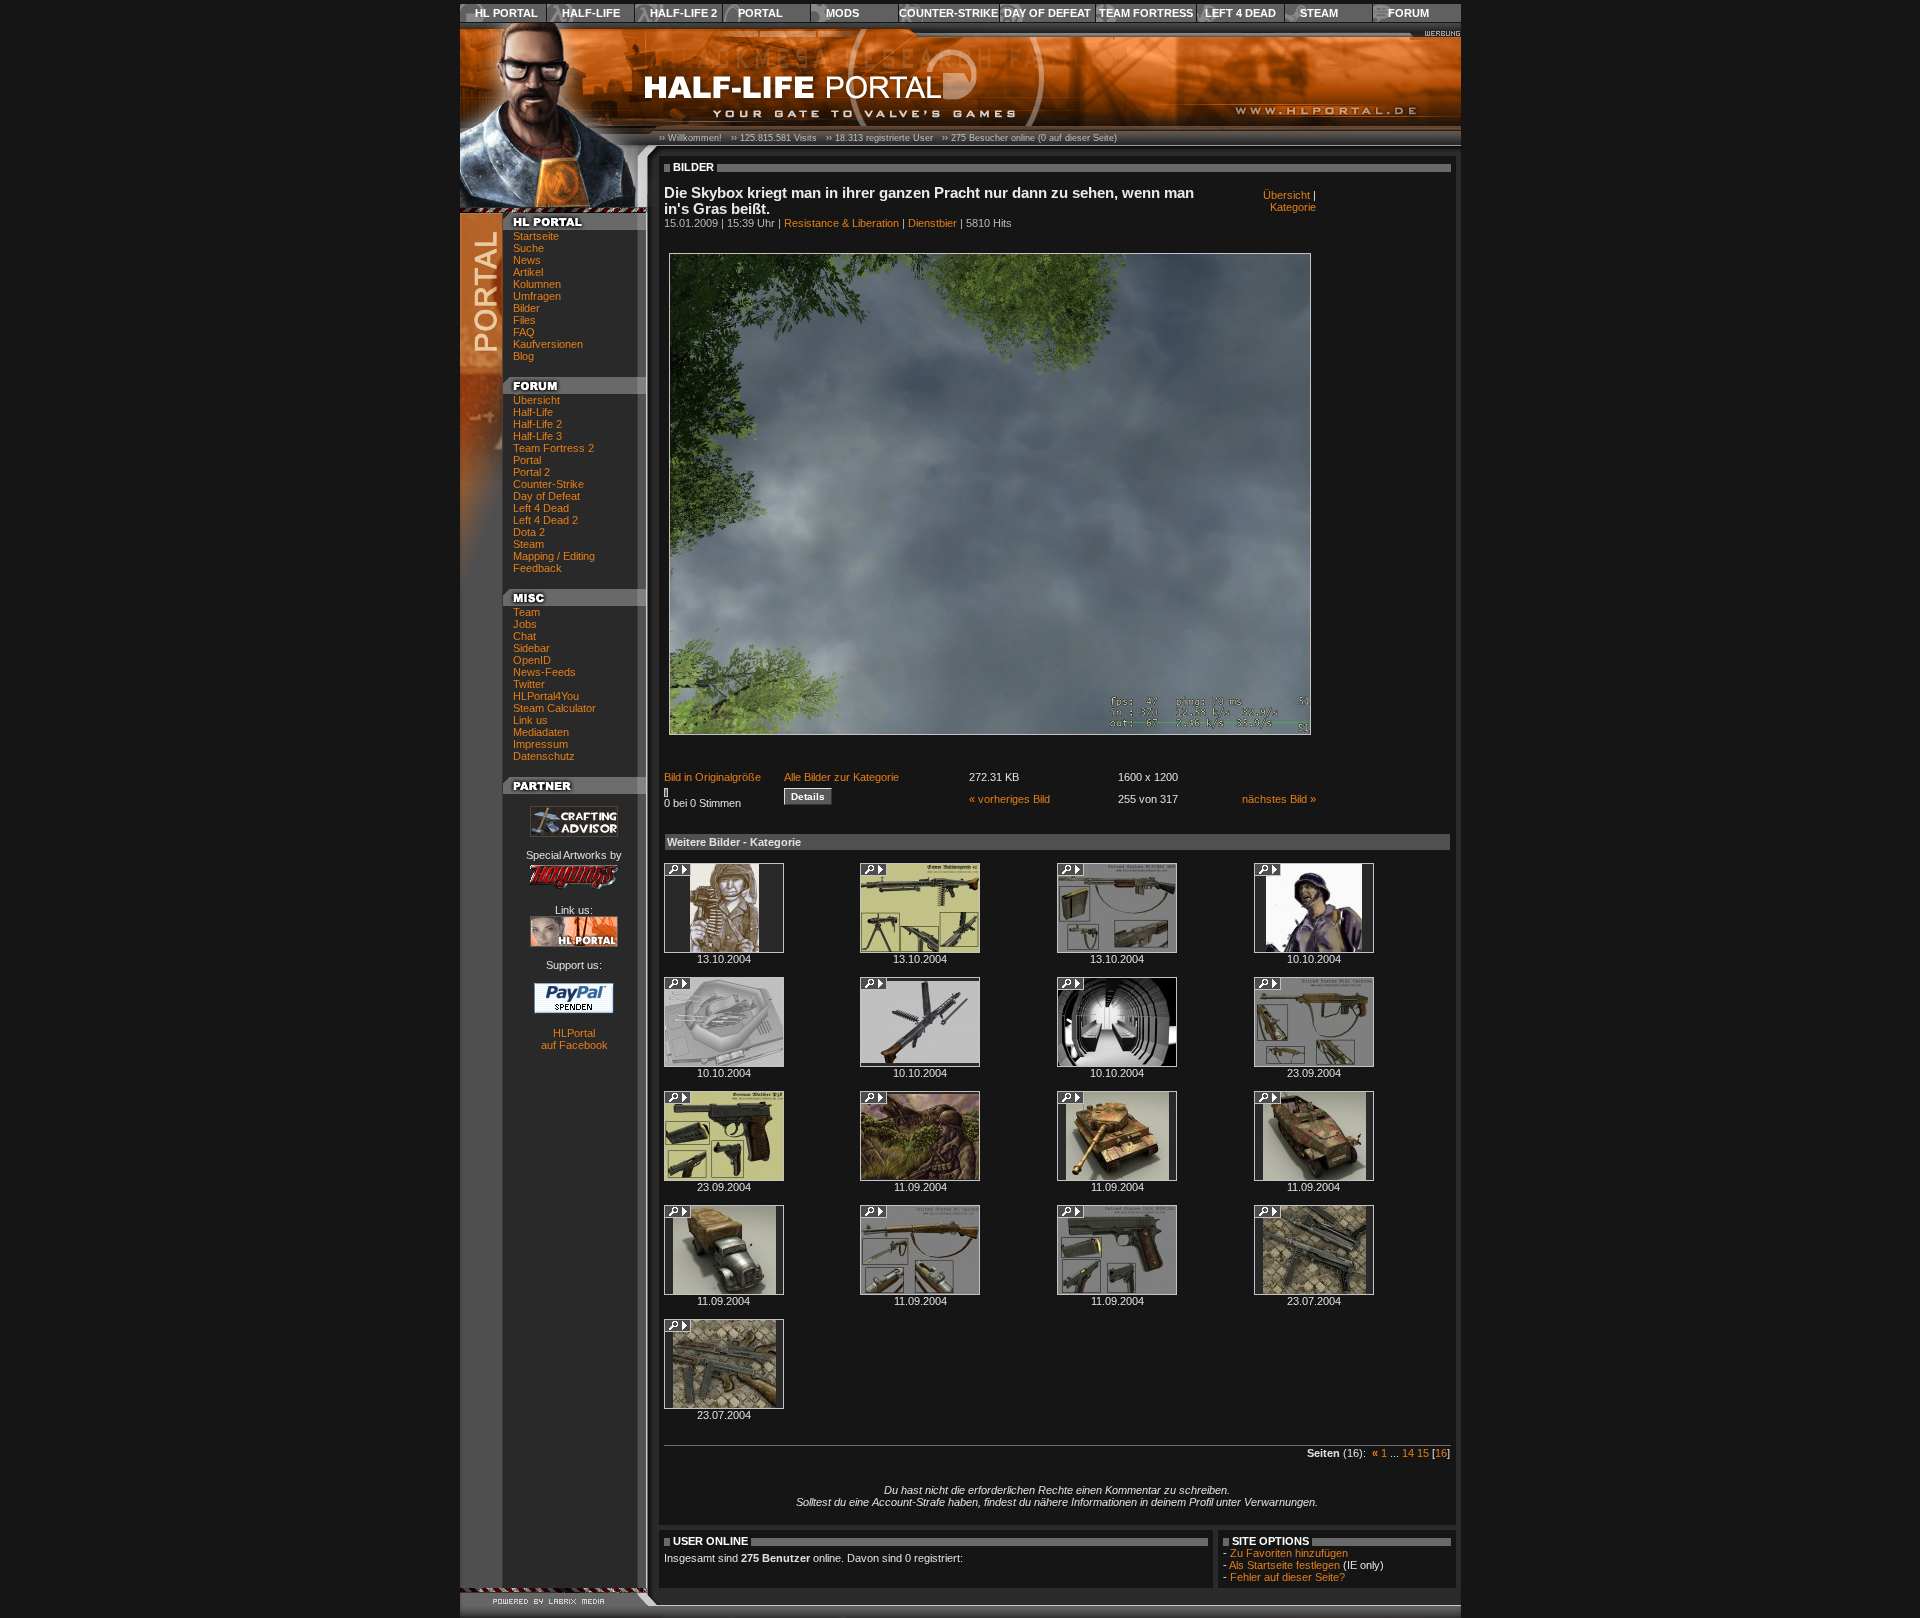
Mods (842, 13)
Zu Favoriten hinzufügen (1289, 1553)
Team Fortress (1146, 13)
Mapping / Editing (554, 556)
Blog (523, 356)
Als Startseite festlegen (1284, 1565)
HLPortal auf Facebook (574, 1039)
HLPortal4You (546, 696)
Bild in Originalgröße (712, 777)
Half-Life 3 (537, 436)
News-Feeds (544, 672)
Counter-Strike (948, 13)
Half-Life (591, 13)
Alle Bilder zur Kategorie (841, 777)
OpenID (532, 660)
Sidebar (531, 648)
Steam (1319, 13)
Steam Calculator (554, 708)
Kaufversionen (548, 344)
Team (526, 612)
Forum (1408, 13)
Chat (524, 636)
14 (1408, 1453)
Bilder (526, 308)
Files (524, 320)
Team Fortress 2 (553, 448)
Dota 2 (529, 532)
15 (1423, 1453)
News (527, 260)
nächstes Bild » (1279, 799)
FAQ (524, 332)
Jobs (525, 624)
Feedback (537, 568)
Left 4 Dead (1240, 13)
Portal (760, 13)
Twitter (529, 684)
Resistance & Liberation (841, 223)
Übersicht (536, 400)
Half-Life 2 (683, 13)
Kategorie (1293, 207)
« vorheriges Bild (1009, 799)
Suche (528, 248)
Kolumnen (537, 284)
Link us (530, 720)
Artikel (528, 272)
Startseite (536, 236)
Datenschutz (544, 756)
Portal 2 (531, 472)
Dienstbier (932, 223)
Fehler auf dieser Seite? (1287, 1577)
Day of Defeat (1047, 13)
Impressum (540, 744)
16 (1441, 1453)
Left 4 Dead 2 (545, 520)
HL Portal (506, 13)
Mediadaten (541, 732)
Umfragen (537, 296)
